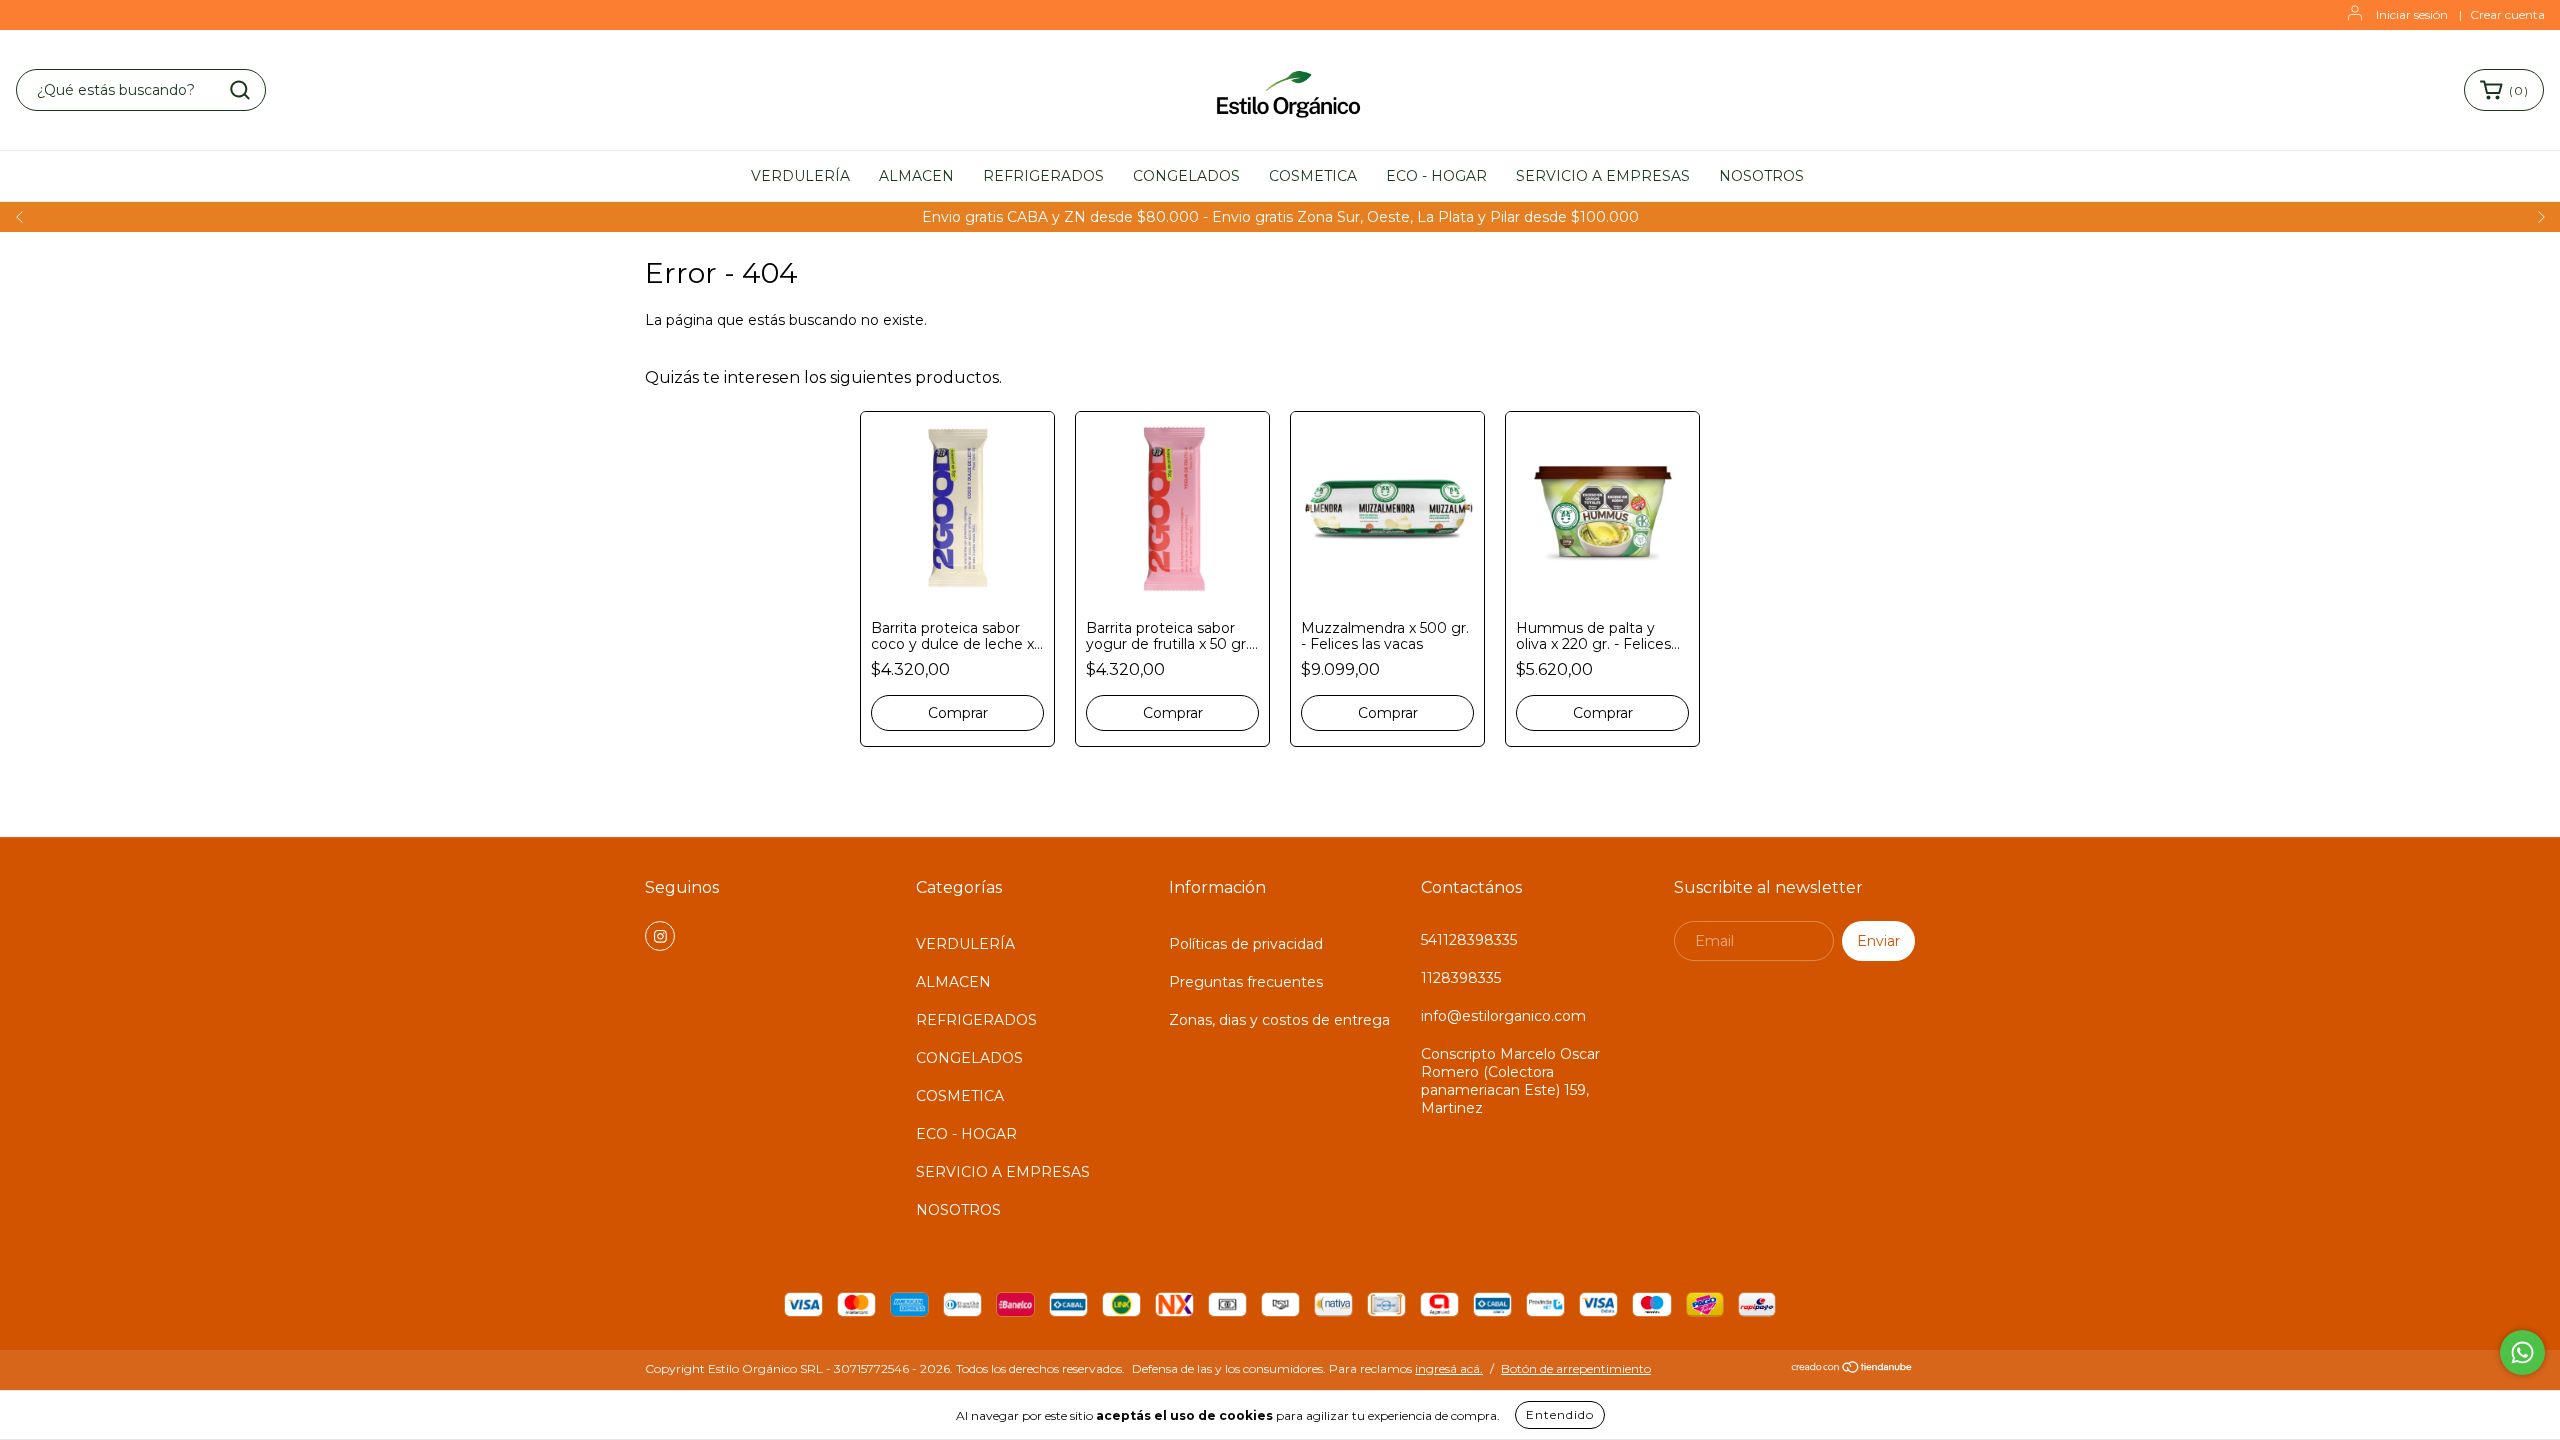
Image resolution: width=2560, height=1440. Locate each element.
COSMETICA (1313, 176)
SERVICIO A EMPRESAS (1603, 176)
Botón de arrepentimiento (1576, 1368)
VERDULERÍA (800, 176)
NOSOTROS (1761, 176)
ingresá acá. (1449, 1368)
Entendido (1560, 1414)
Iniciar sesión (2412, 14)
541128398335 (1469, 940)
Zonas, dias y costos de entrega (1279, 1020)
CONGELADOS (1186, 176)
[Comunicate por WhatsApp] (2522, 1352)
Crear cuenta (2507, 14)
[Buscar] (240, 90)
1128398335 (1461, 978)
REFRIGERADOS (1043, 176)
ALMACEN (916, 176)
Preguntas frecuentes (1246, 982)
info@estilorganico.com (1503, 1016)
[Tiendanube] (1852, 1369)
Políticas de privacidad (1246, 944)
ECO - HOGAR (1436, 176)
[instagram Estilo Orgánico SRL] (660, 936)
